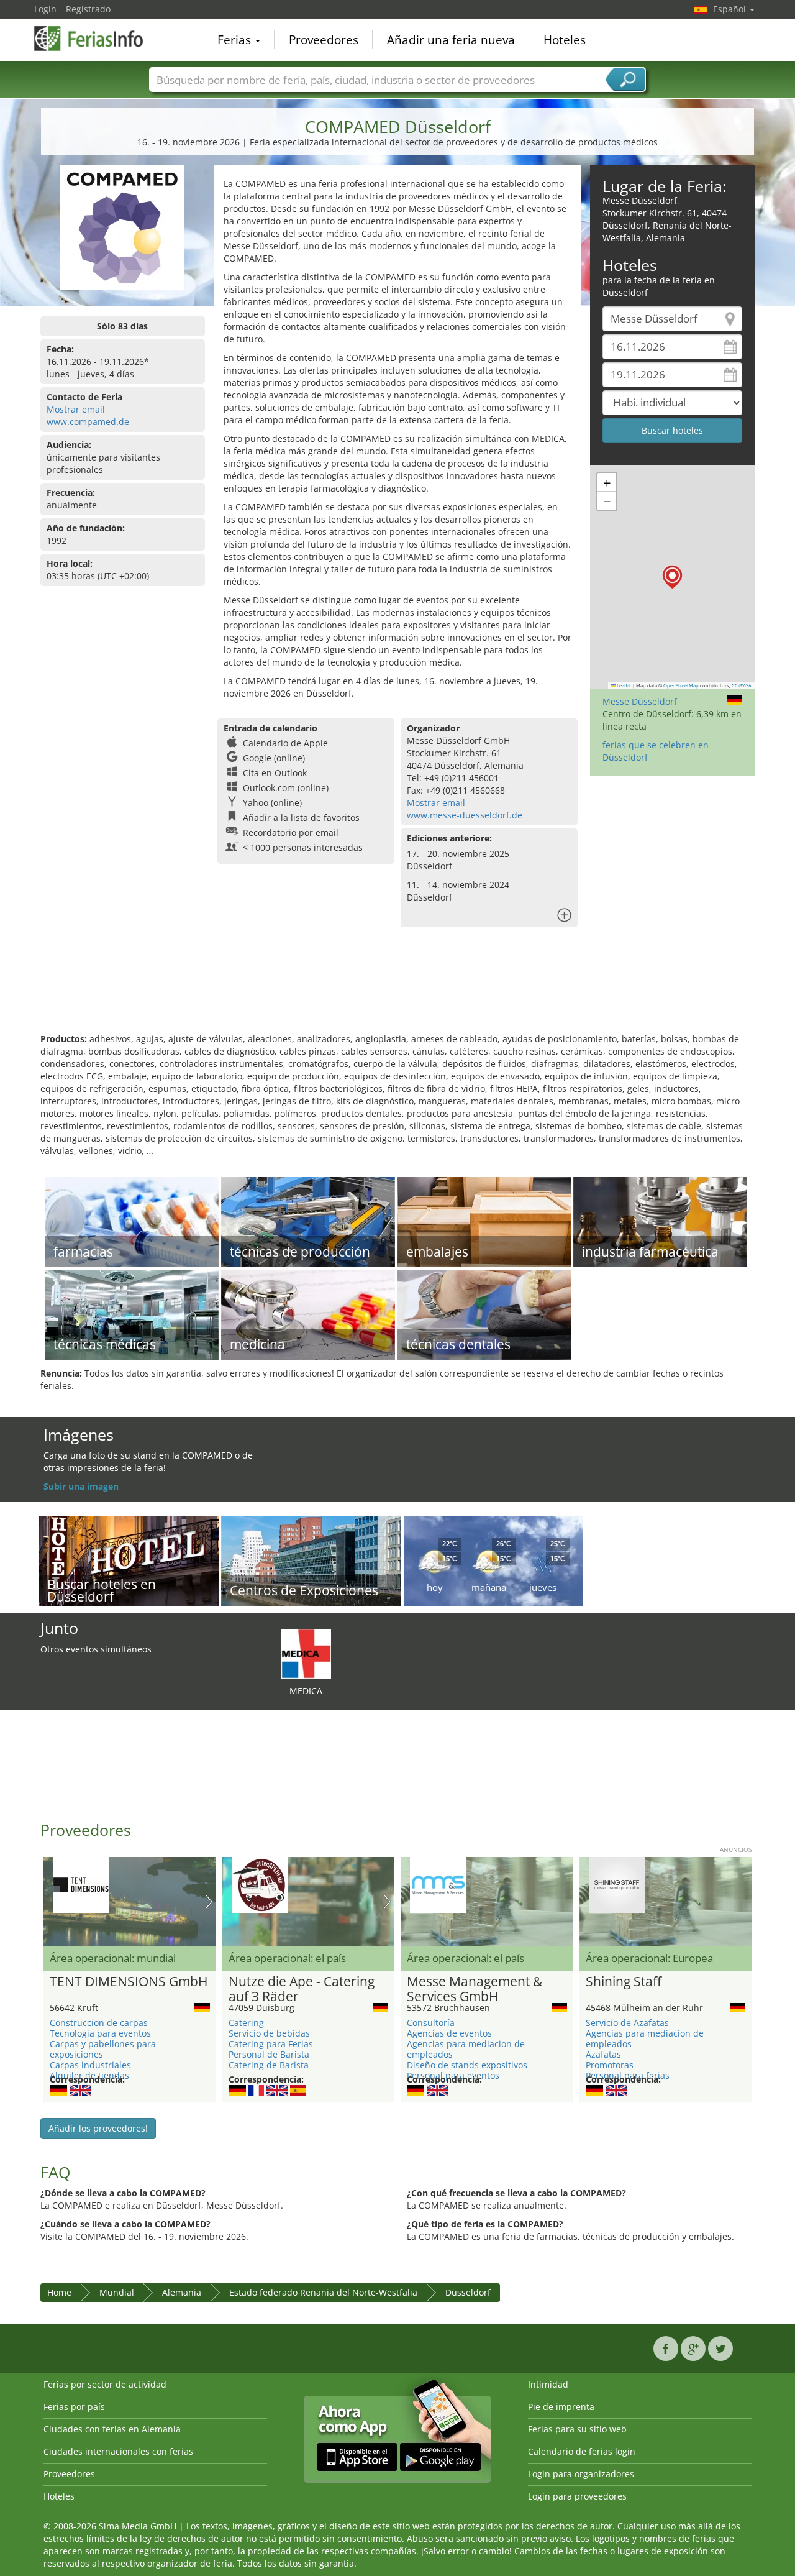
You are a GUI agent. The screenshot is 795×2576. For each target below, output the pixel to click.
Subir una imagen (81, 1486)
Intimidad (548, 2384)
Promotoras (610, 2065)
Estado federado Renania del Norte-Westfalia (323, 2292)
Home (59, 2292)
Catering (246, 2023)
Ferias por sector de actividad (105, 2384)
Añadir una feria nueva (451, 40)
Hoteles (565, 40)
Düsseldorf (468, 2292)
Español (731, 9)
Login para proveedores (577, 2496)
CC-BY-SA (742, 685)
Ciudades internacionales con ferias (118, 2451)
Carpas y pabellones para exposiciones (103, 2049)
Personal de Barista (269, 2054)
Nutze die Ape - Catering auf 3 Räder (302, 1989)
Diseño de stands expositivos (467, 2065)
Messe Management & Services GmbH (475, 1989)
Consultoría (431, 2023)
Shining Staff (624, 1982)
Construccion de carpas (99, 2023)
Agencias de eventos (449, 2033)
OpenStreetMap (681, 685)
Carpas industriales (90, 2065)
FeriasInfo (96, 39)
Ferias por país (74, 2407)
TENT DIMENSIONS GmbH (129, 1982)
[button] (672, 577)
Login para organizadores (581, 2474)
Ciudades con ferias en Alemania (112, 2429)
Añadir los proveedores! (98, 2128)
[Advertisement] (397, 992)
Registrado (88, 9)
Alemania (182, 2292)
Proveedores (324, 40)
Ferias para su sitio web (577, 2429)
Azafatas (603, 2054)
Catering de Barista (269, 2065)
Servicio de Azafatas (627, 2023)
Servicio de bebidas (269, 2033)
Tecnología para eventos (100, 2033)
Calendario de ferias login (582, 2451)
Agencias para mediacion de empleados (466, 2049)
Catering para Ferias (271, 2044)
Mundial (117, 2292)
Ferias (236, 40)
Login (45, 9)
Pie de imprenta (561, 2407)
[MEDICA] (306, 1653)
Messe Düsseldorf (640, 701)
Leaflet (623, 685)
